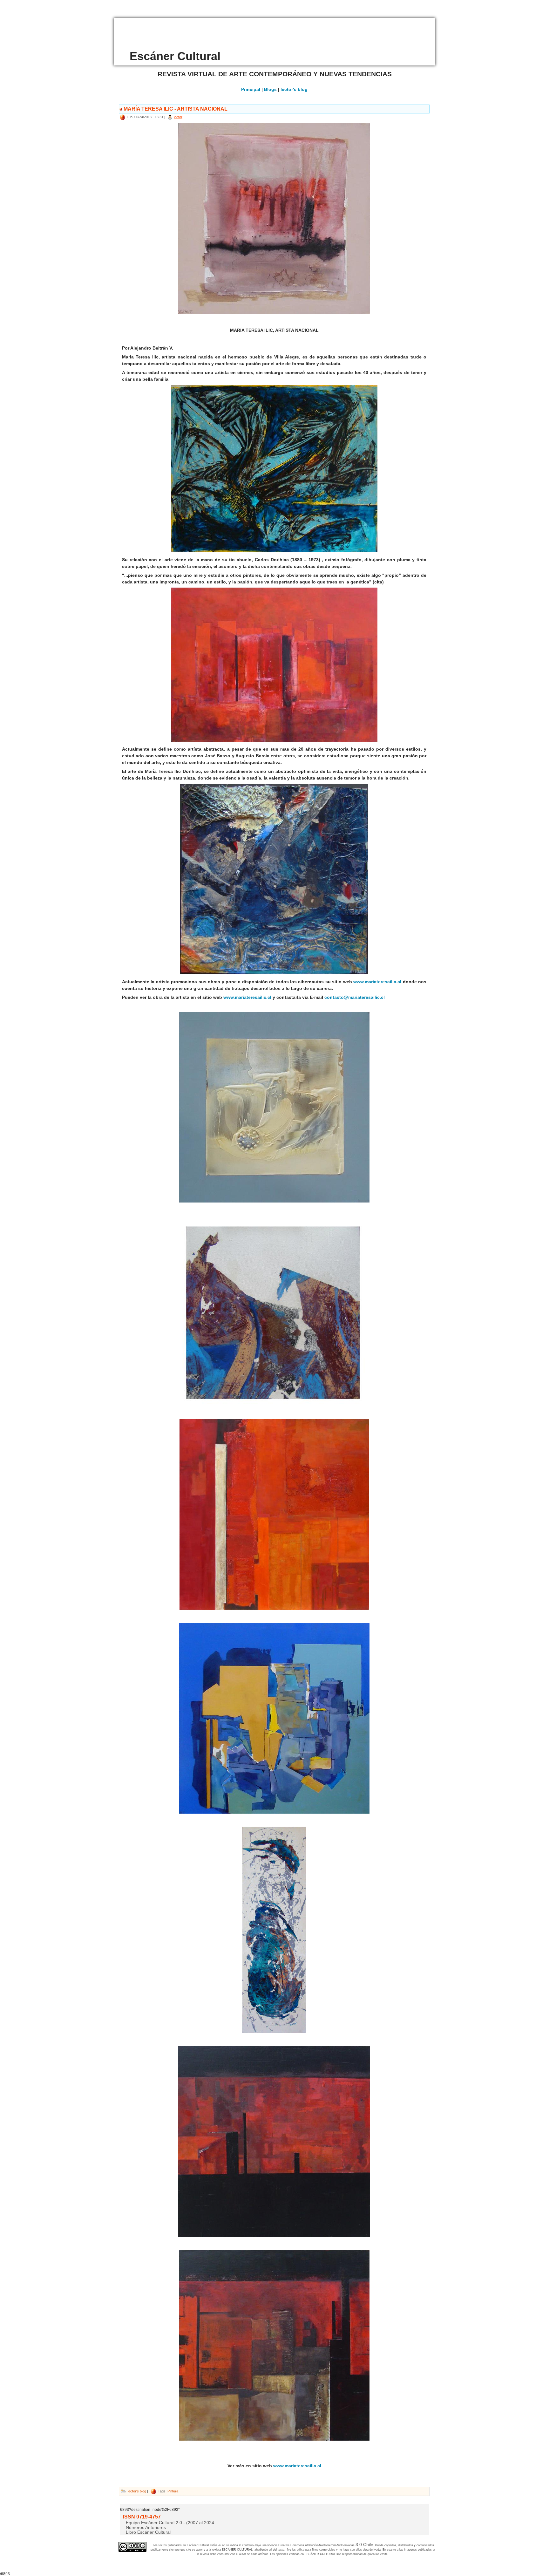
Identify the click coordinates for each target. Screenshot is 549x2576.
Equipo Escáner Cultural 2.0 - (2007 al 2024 (170, 2523)
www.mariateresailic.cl (378, 982)
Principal (251, 89)
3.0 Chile (364, 2545)
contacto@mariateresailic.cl (355, 997)
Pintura (173, 2491)
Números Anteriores (146, 2527)
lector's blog (294, 89)
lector (178, 117)
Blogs (270, 89)
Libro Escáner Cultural (148, 2532)
